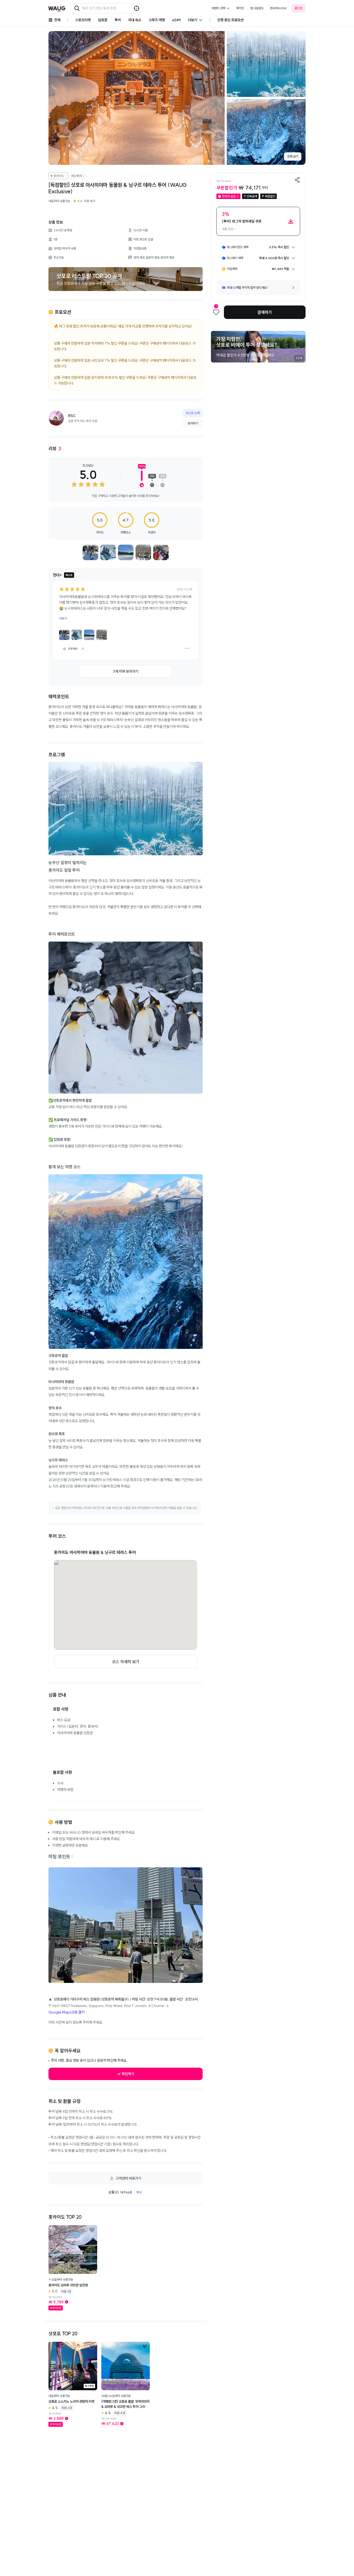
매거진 (240, 8)
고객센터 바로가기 (128, 2178)
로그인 (299, 8)
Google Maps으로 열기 (66, 2012)
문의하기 (193, 423)
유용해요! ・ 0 (76, 649)
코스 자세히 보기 (126, 1662)
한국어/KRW (278, 8)
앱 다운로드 (257, 8)
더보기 (63, 618)
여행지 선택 (218, 8)
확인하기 (128, 2074)
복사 (139, 2192)
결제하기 (265, 312)
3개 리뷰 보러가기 (126, 671)
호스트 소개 (193, 413)
